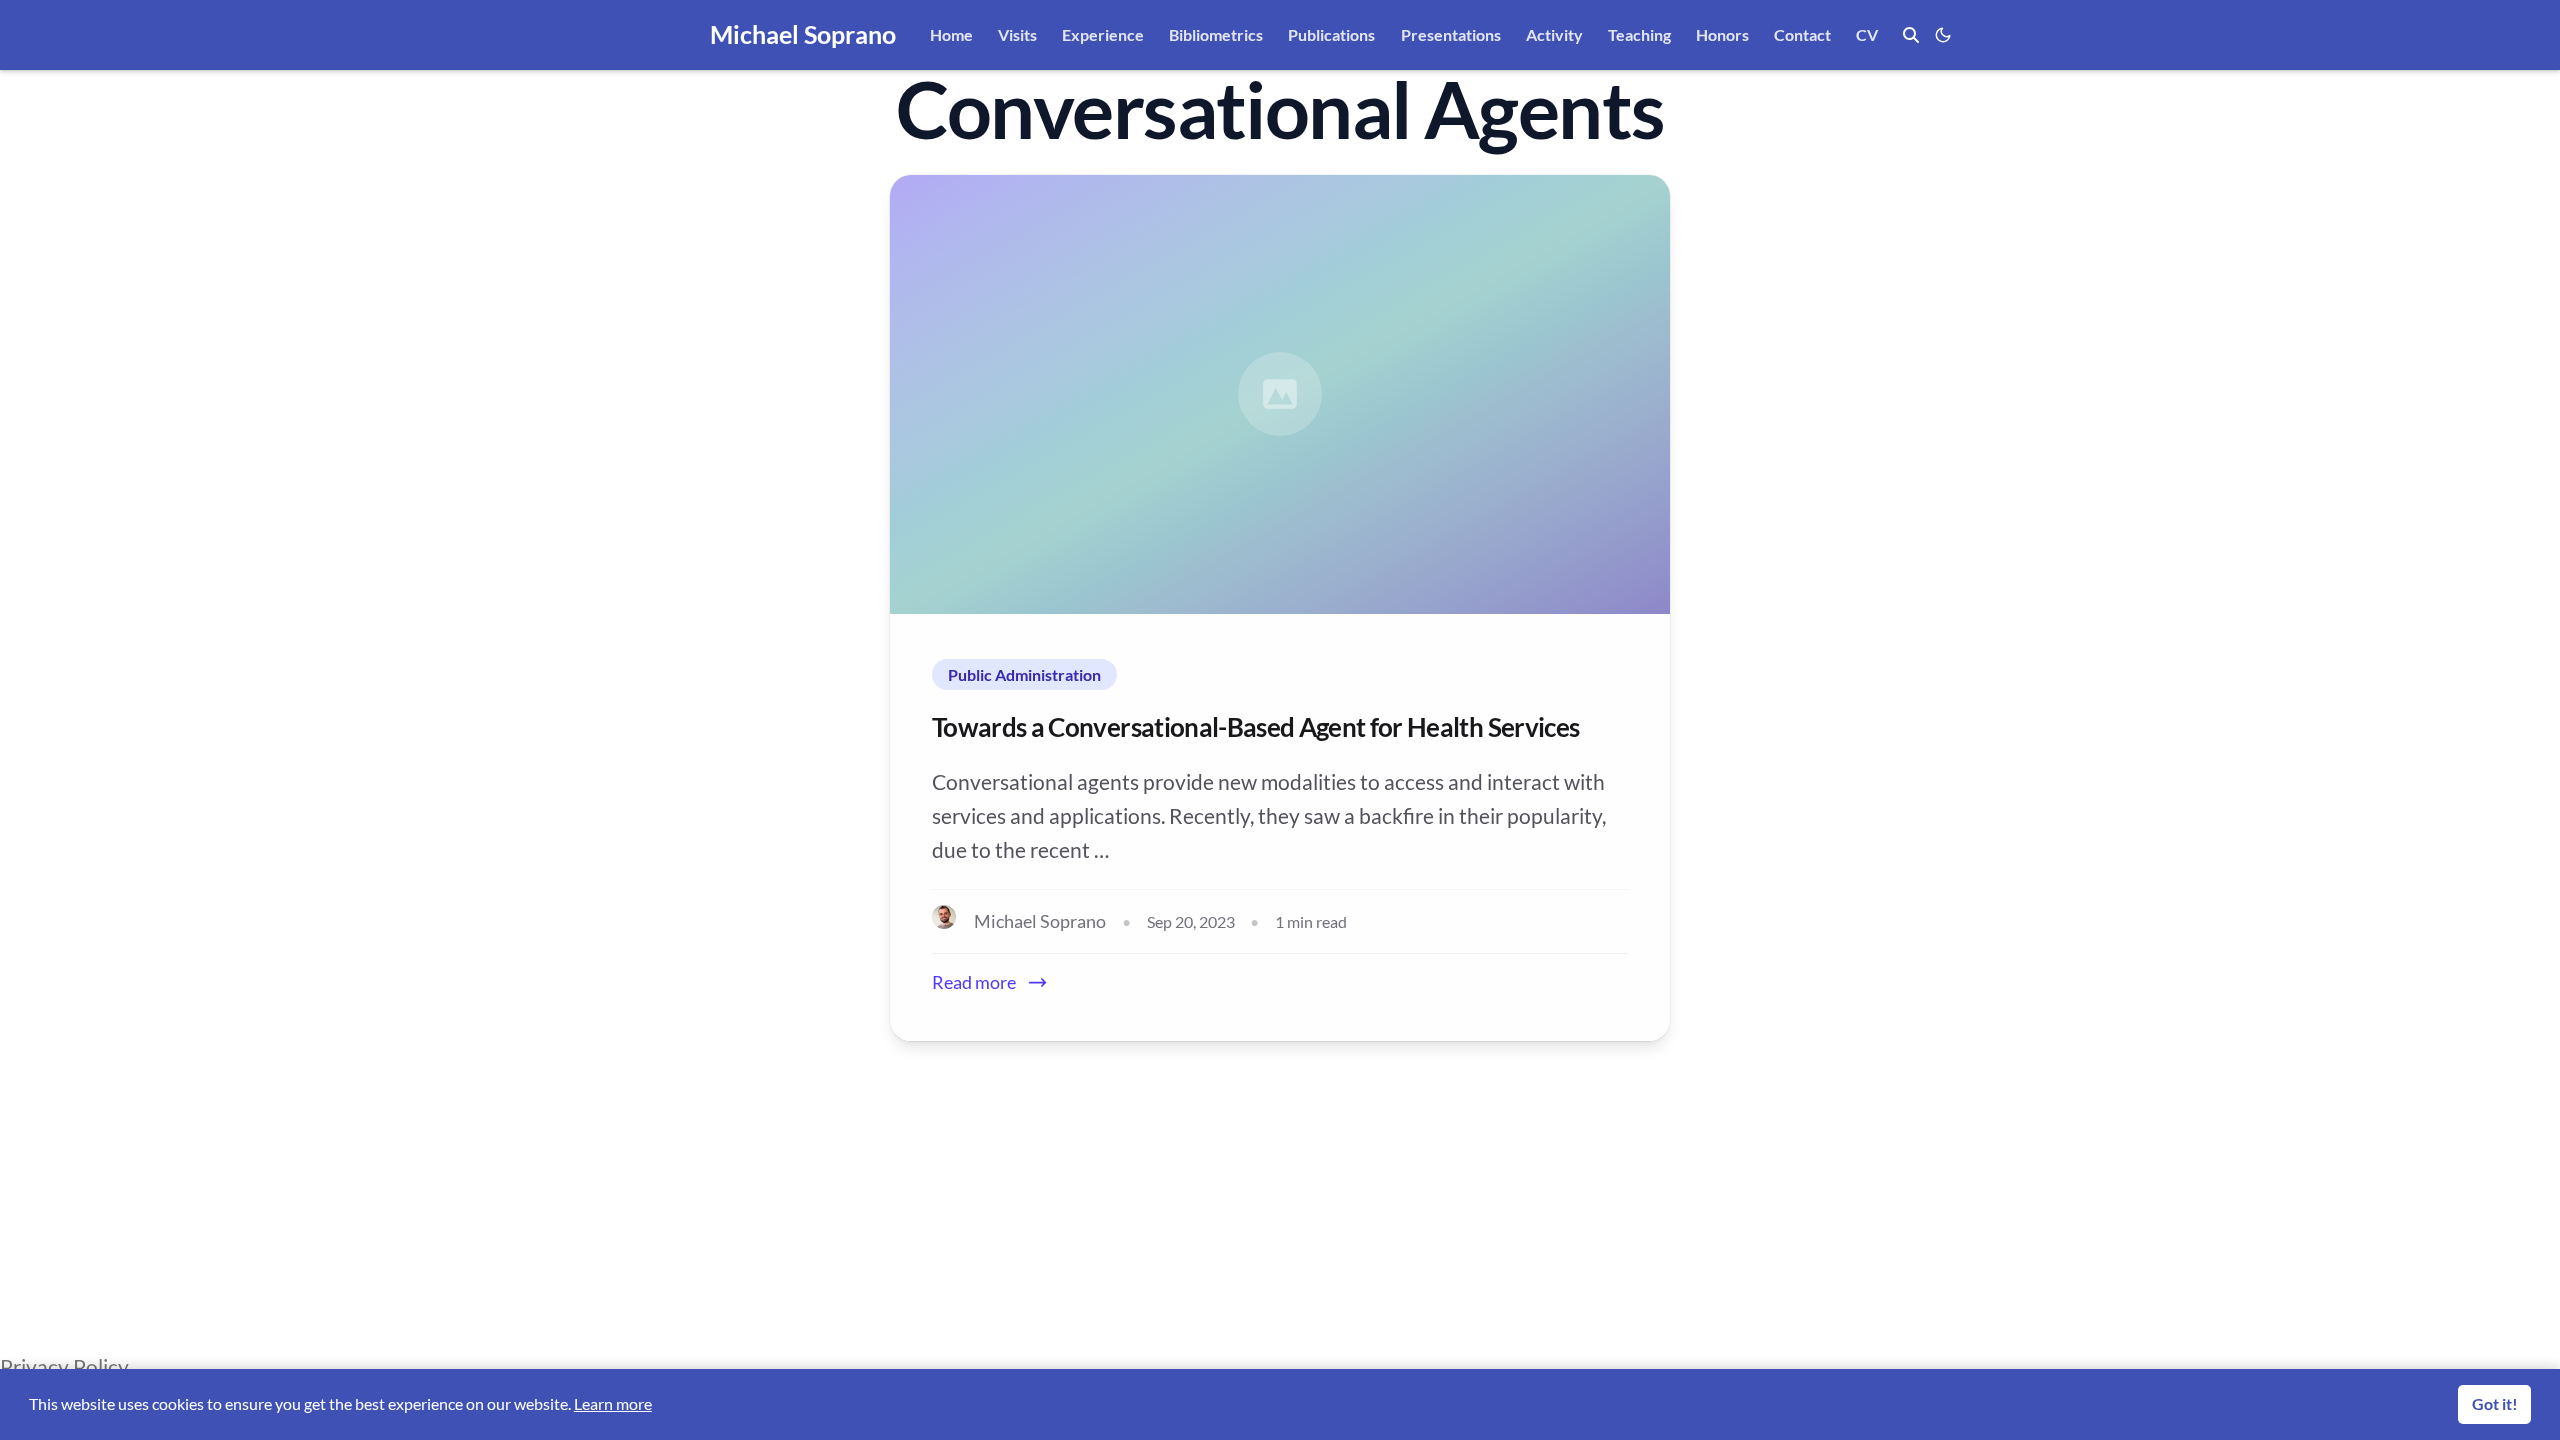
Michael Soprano (803, 34)
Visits (1017, 34)
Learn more (613, 1403)
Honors (1722, 34)
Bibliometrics (1216, 34)
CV (1867, 34)
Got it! (2495, 1403)
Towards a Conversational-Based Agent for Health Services (1255, 727)
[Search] (1911, 35)
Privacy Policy (64, 1366)
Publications (1331, 34)
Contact (1802, 34)
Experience (1103, 34)
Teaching (1639, 34)
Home (951, 34)
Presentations (1451, 34)
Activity (1554, 34)
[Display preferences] (1940, 35)
